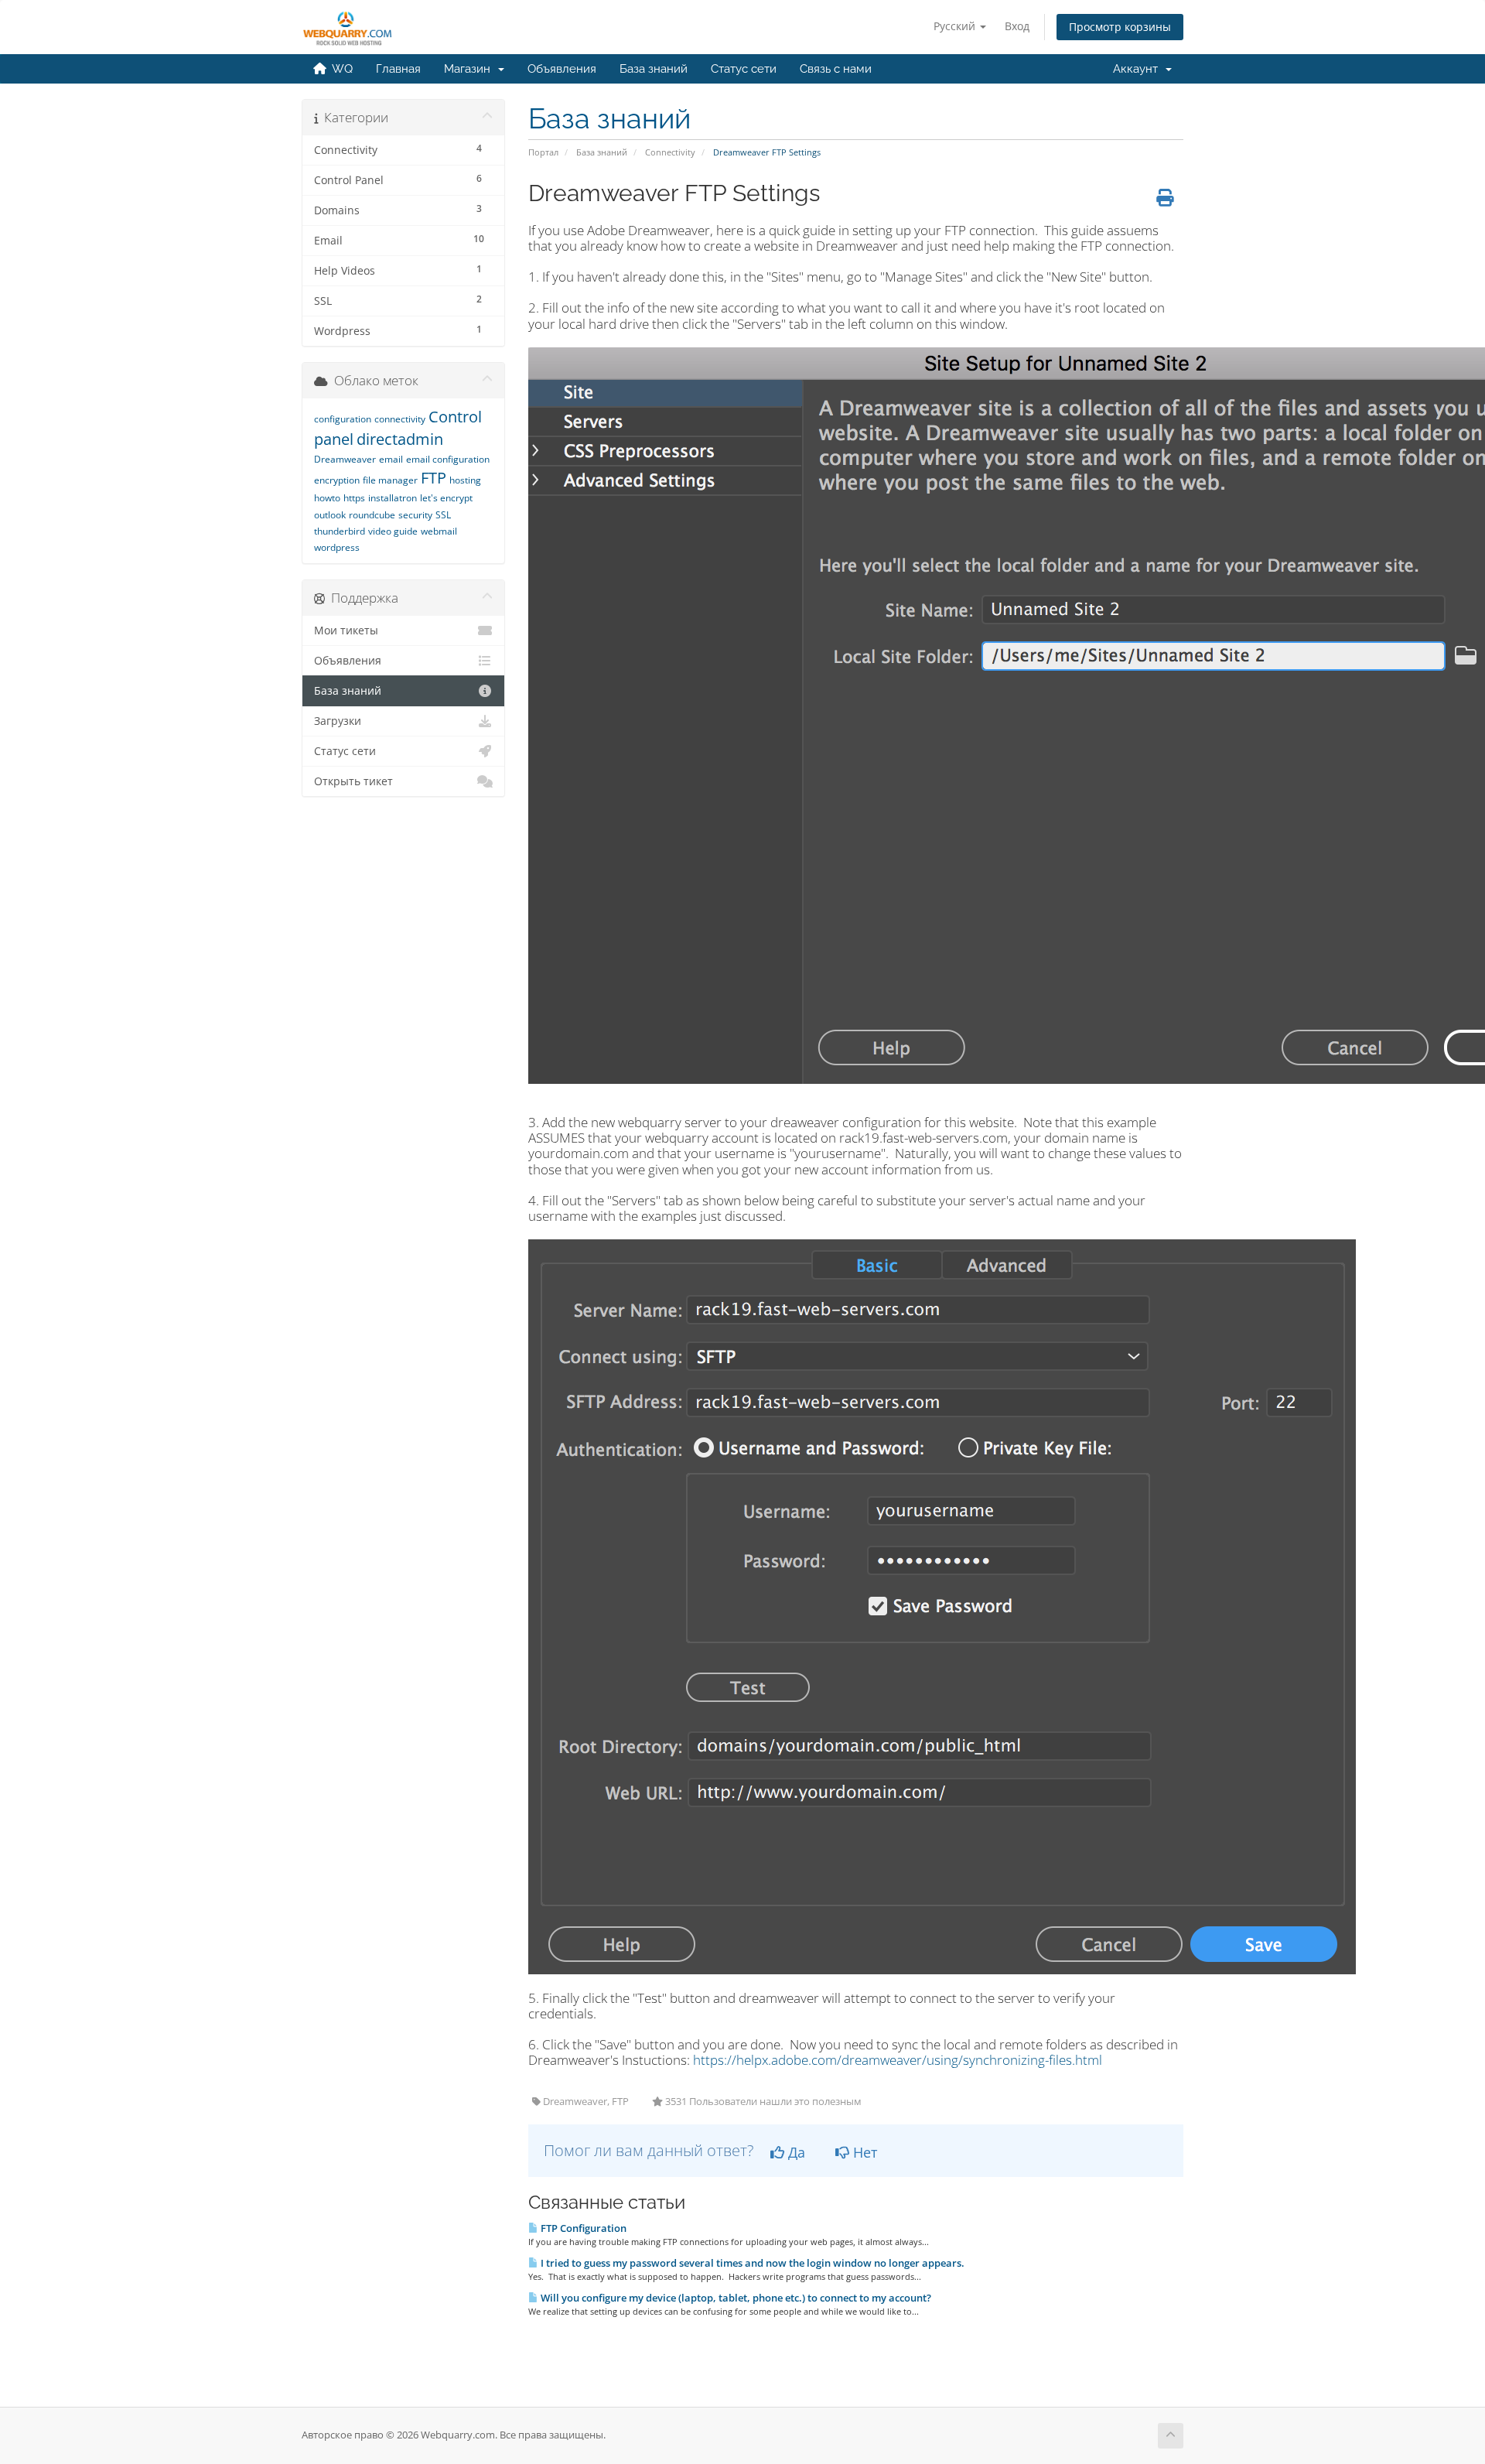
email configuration (448, 459)
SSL (443, 515)
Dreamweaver (345, 459)
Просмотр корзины (1120, 27)
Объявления (562, 69)
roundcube (372, 515)
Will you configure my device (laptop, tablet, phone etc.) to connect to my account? (735, 2298)
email (391, 459)
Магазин (470, 69)
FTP (434, 478)
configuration (343, 419)
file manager (390, 480)
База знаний (654, 69)
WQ (340, 69)
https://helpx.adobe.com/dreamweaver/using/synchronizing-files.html (898, 2060)
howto (327, 498)
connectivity (400, 419)
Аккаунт (1138, 69)
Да (795, 2152)
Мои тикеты (346, 631)
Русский (956, 26)
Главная (398, 69)
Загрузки (338, 721)
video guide (393, 531)
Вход (1017, 26)
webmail (439, 531)
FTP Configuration (582, 2228)
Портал (543, 152)
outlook (330, 515)
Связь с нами (836, 69)
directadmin (400, 439)
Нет (863, 2152)
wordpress (337, 547)
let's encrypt (446, 498)
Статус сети (744, 69)
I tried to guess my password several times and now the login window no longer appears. (751, 2263)
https (354, 498)
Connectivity (670, 152)
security (415, 515)
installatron (393, 498)
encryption (337, 480)
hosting (465, 480)
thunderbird (340, 531)
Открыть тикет (353, 781)
